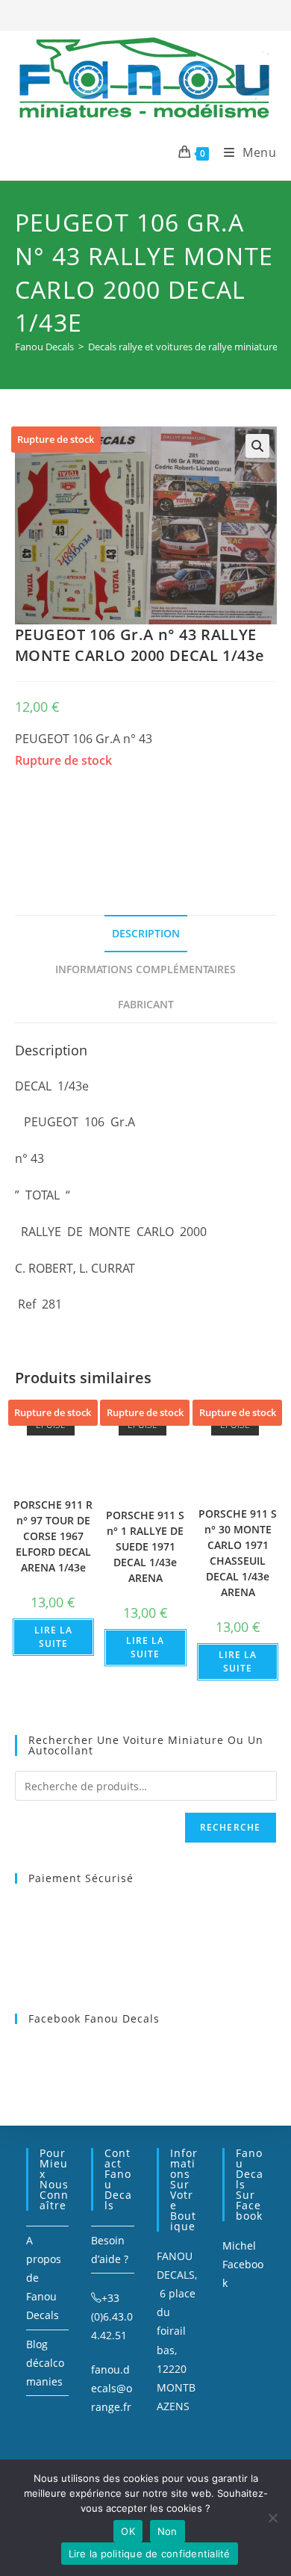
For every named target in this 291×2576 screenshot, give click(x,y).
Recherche (231, 1827)
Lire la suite (53, 1637)
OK (128, 2531)
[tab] (146, 934)
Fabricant (146, 1004)
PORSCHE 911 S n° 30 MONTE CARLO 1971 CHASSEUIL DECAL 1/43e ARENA (238, 1553)
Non (168, 2531)
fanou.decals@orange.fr (112, 2388)
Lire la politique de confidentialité (150, 2554)
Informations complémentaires (145, 969)
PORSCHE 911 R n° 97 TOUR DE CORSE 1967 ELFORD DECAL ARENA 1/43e (53, 1536)
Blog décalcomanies (45, 2363)
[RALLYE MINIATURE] (127, 825)
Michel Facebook (243, 2264)
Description (146, 933)
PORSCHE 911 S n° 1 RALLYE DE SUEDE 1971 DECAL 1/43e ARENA (145, 1546)
